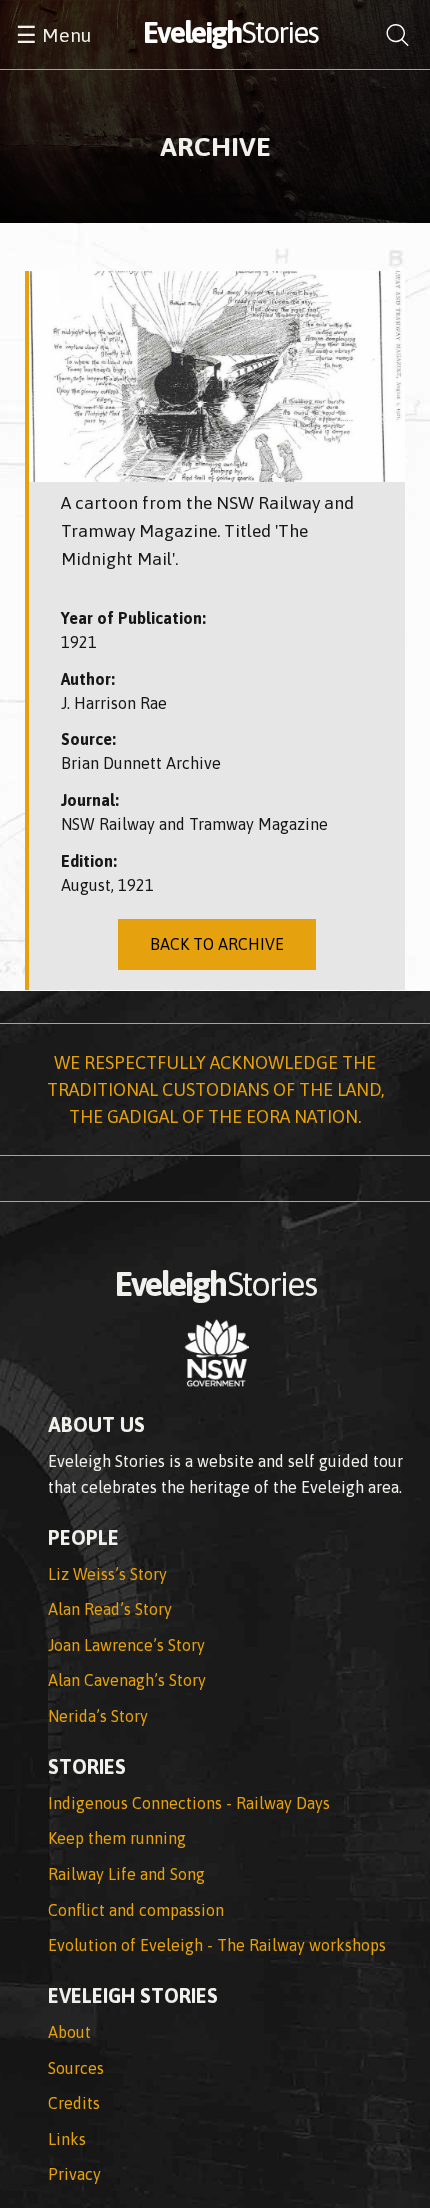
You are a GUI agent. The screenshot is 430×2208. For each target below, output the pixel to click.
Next (375, 376)
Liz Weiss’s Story (107, 1574)
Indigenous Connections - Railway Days (189, 1803)
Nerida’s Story (98, 1716)
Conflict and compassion (136, 1910)
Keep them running (117, 1838)
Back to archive (217, 944)
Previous (59, 376)
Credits (74, 2103)
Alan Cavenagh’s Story (127, 1680)
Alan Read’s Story (110, 1609)
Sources (76, 2068)
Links (67, 2139)
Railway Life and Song (126, 1874)
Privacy (74, 2174)
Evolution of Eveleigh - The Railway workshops (217, 1945)
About (69, 2032)
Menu (53, 35)
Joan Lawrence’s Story (126, 1645)
